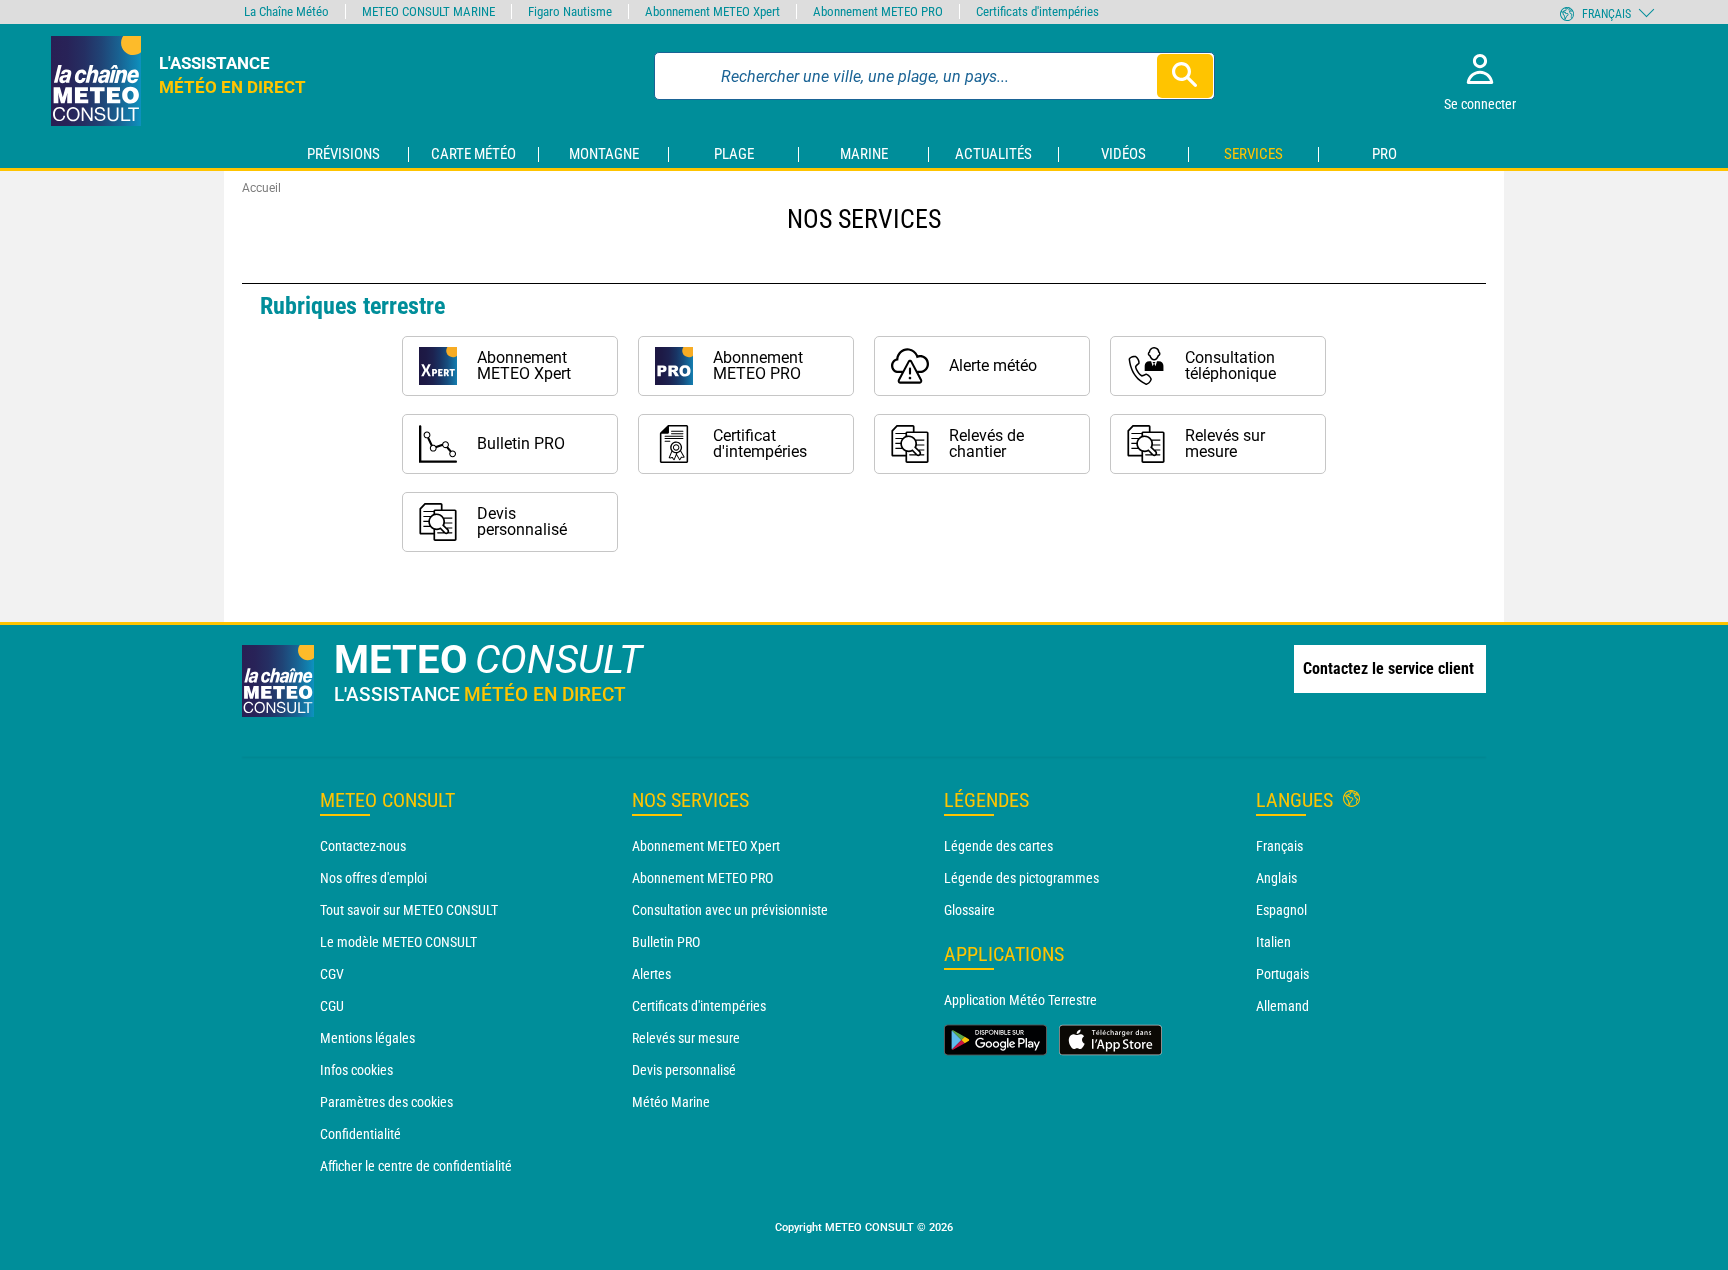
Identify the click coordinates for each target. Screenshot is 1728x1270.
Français (1279, 846)
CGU (332, 1006)
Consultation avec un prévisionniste (730, 910)
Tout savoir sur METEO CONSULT (409, 910)
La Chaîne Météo (286, 11)
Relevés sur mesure (686, 1038)
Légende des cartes (998, 846)
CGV (332, 974)
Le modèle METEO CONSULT (398, 942)
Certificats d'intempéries (699, 1006)
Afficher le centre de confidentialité (416, 1166)
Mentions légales (367, 1038)
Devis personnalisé (684, 1070)
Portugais (1282, 974)
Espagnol (1281, 910)
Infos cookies (356, 1070)
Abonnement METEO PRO (702, 878)
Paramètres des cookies (386, 1102)
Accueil (261, 188)
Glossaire (969, 910)
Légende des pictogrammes (1021, 878)
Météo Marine (671, 1102)
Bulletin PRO (666, 942)
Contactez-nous (363, 846)
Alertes (651, 974)
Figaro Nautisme (570, 11)
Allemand (1282, 1006)
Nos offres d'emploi (373, 878)
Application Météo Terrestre (1020, 1000)
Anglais (1276, 878)
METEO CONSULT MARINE (428, 11)
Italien (1273, 942)
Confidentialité (360, 1134)
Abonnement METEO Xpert (706, 846)
